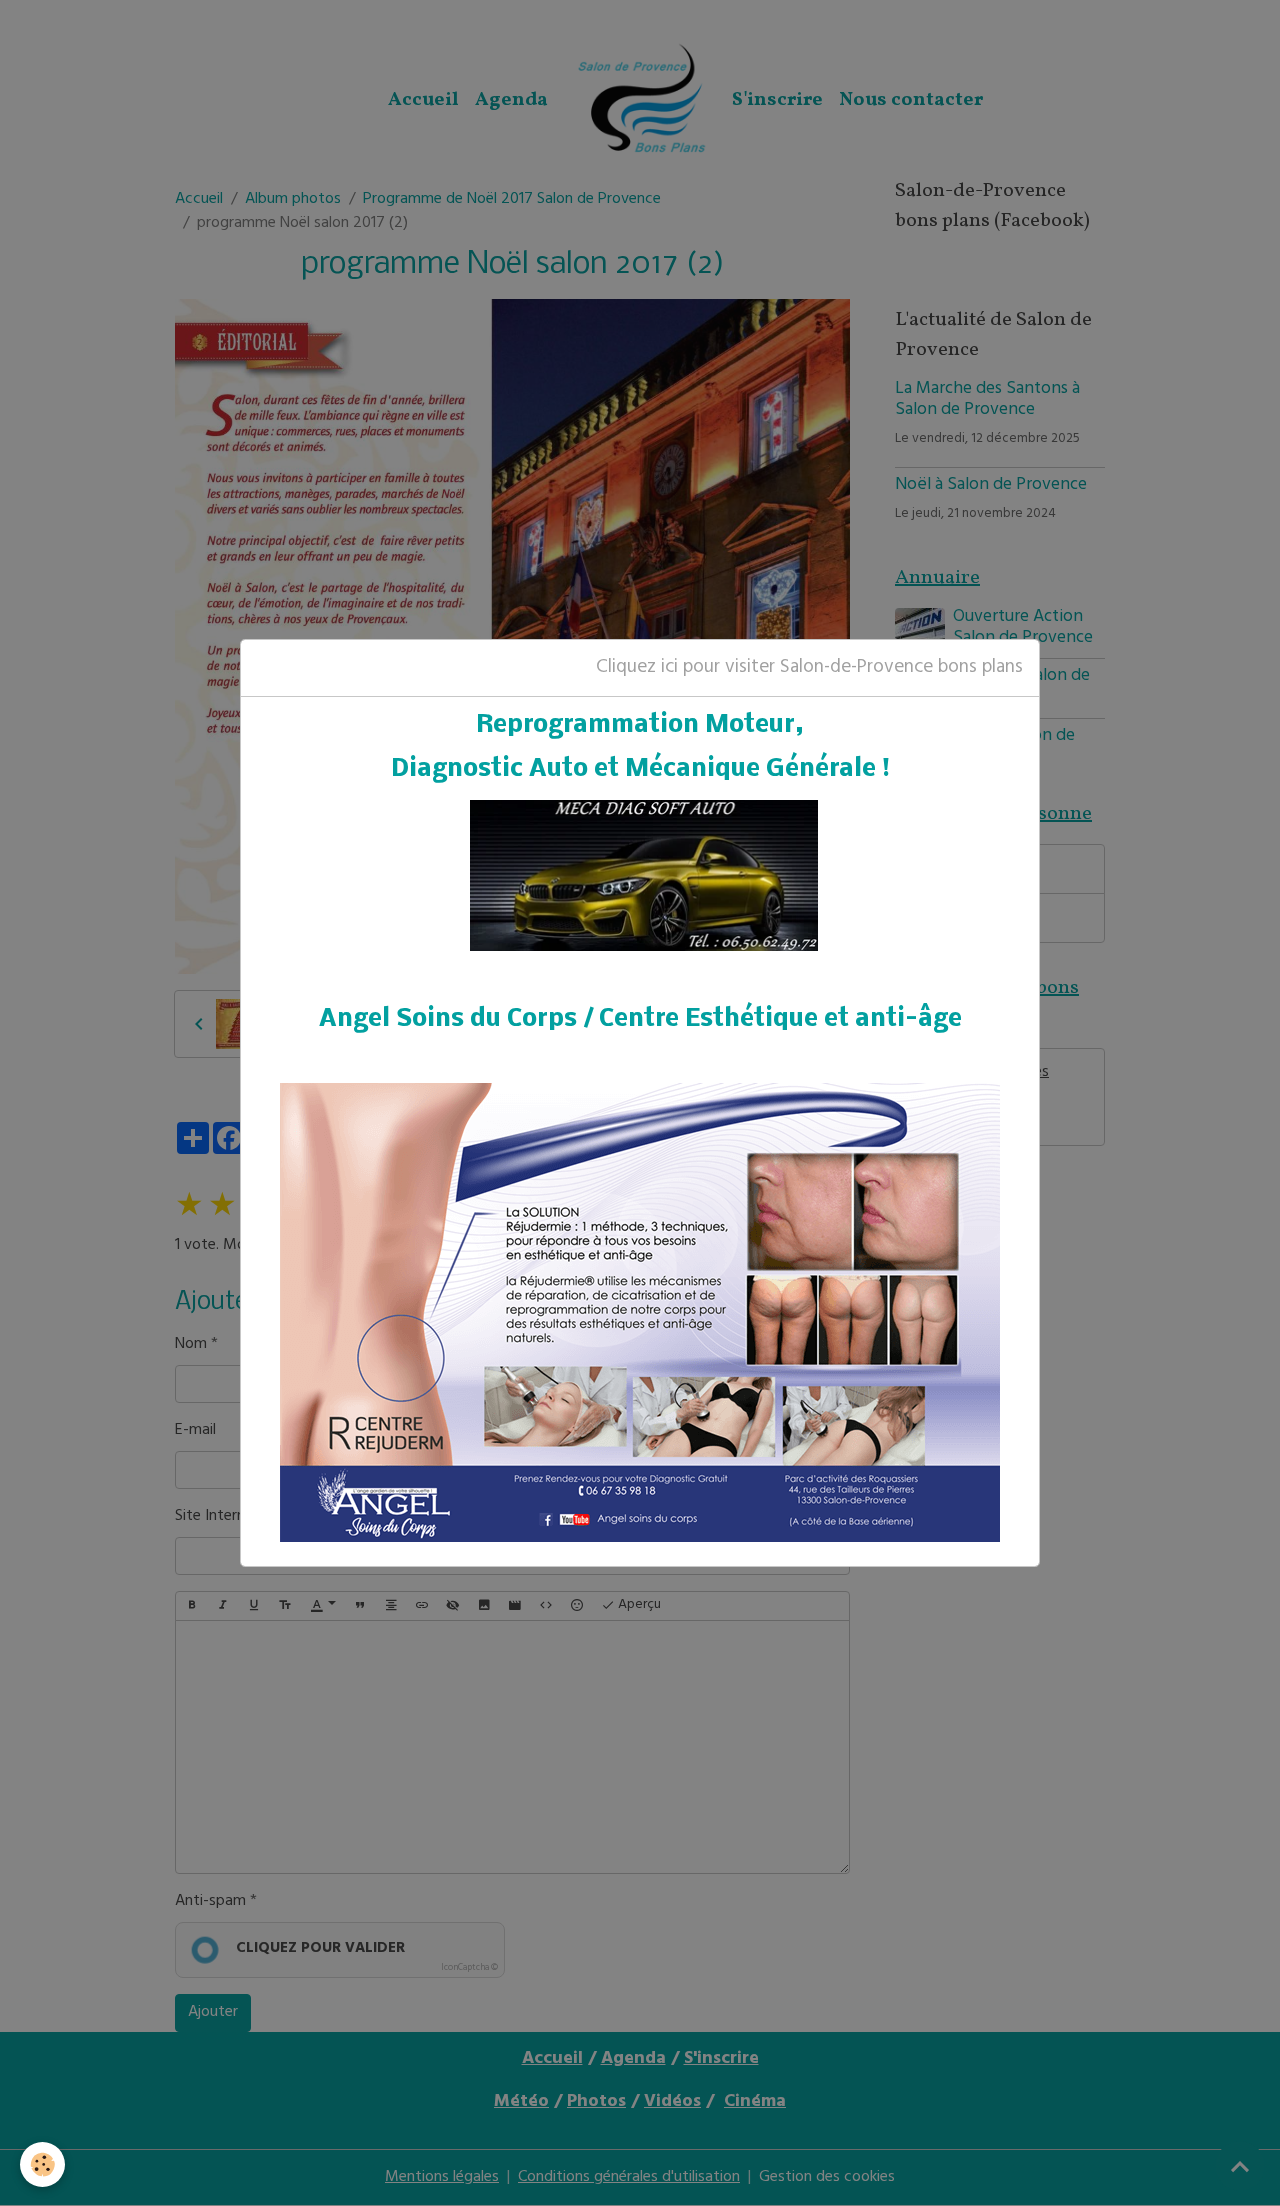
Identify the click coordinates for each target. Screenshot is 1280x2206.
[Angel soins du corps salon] (640, 1312)
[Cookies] (42, 2164)
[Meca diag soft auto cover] (644, 877)
